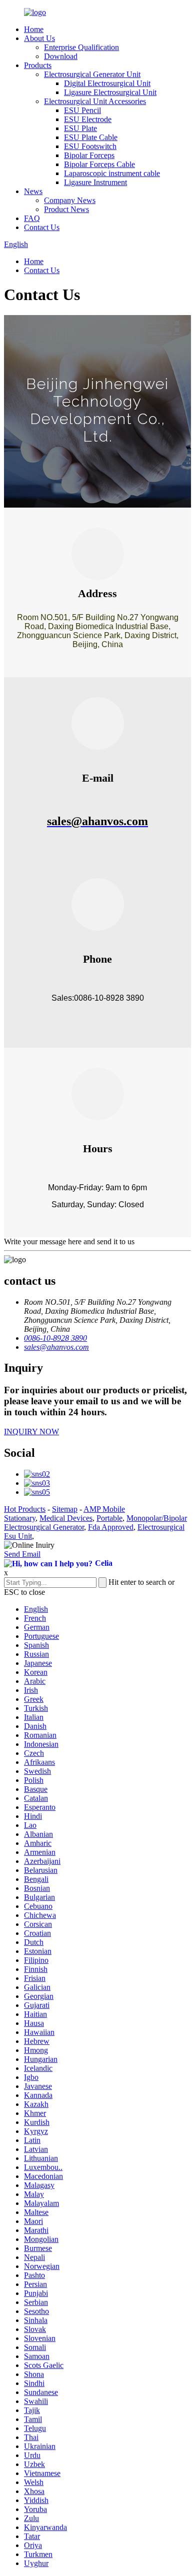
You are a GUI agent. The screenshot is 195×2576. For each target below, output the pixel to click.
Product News (66, 209)
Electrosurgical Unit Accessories (95, 101)
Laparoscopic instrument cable (112, 173)
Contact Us (42, 227)
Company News (70, 200)
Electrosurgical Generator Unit (92, 74)
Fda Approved (111, 1527)
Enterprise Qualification (81, 47)
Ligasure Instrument (95, 182)
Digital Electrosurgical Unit (107, 83)
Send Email (22, 1554)
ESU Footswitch (90, 146)
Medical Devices (66, 1518)
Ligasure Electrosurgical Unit (110, 92)
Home (34, 29)
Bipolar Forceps (89, 155)
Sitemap (65, 1509)
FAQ (32, 218)
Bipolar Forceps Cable (99, 164)
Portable (109, 1518)
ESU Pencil (82, 110)
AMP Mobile (104, 1509)
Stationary (20, 1518)
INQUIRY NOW (31, 1432)
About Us (39, 38)
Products (38, 65)
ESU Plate (80, 128)
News (33, 191)
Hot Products (25, 1509)
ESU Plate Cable (91, 137)
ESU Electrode (88, 119)
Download (61, 56)
